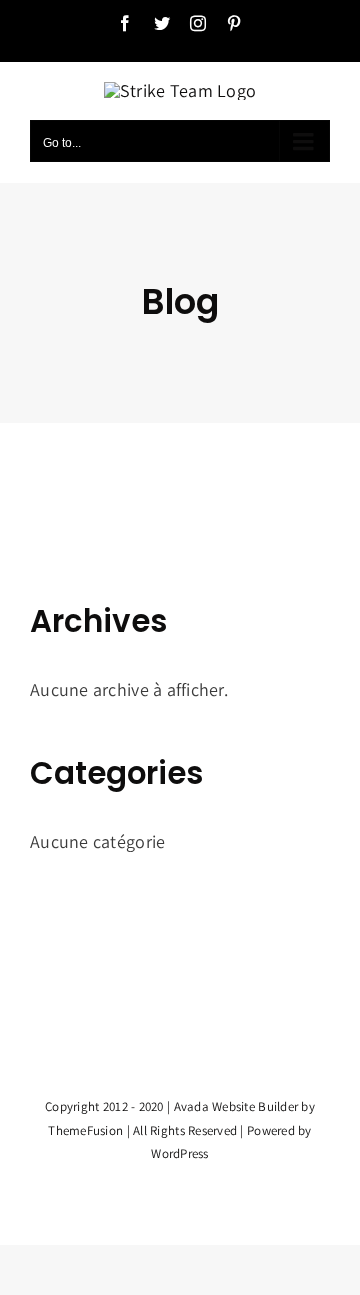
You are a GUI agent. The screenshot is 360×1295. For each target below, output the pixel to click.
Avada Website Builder (236, 1106)
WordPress (179, 1153)
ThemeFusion (85, 1130)
